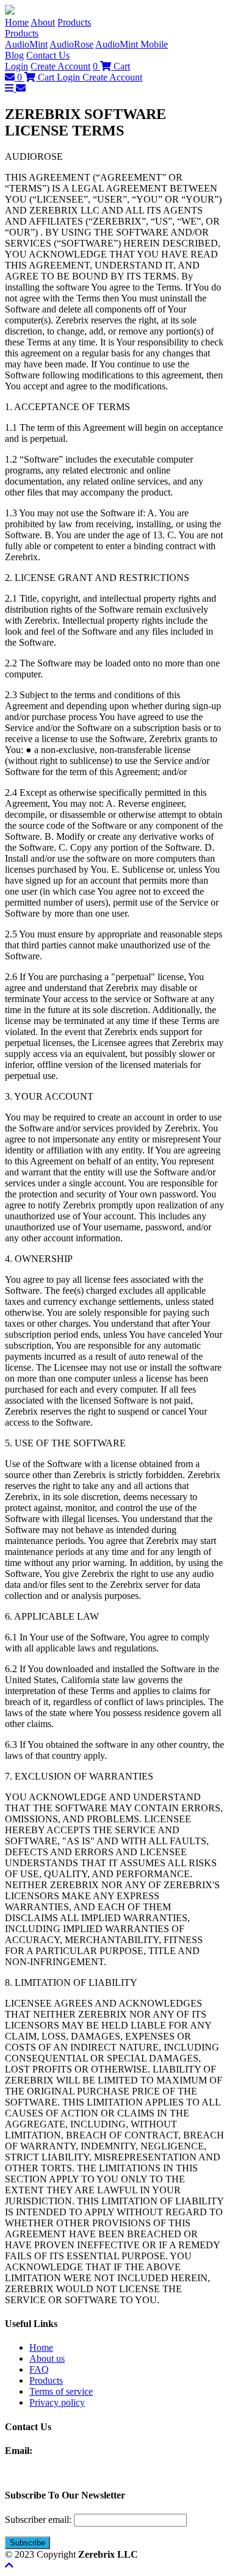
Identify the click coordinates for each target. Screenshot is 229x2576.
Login (16, 66)
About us (47, 2358)
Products (74, 22)
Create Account (60, 66)
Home (17, 22)
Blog (14, 55)
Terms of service (61, 2391)
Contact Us (48, 55)
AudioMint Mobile (132, 44)
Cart (111, 66)
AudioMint (26, 44)
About (43, 22)
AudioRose (71, 44)
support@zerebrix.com (79, 2451)
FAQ (39, 2369)
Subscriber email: (38, 2520)
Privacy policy (57, 2402)
